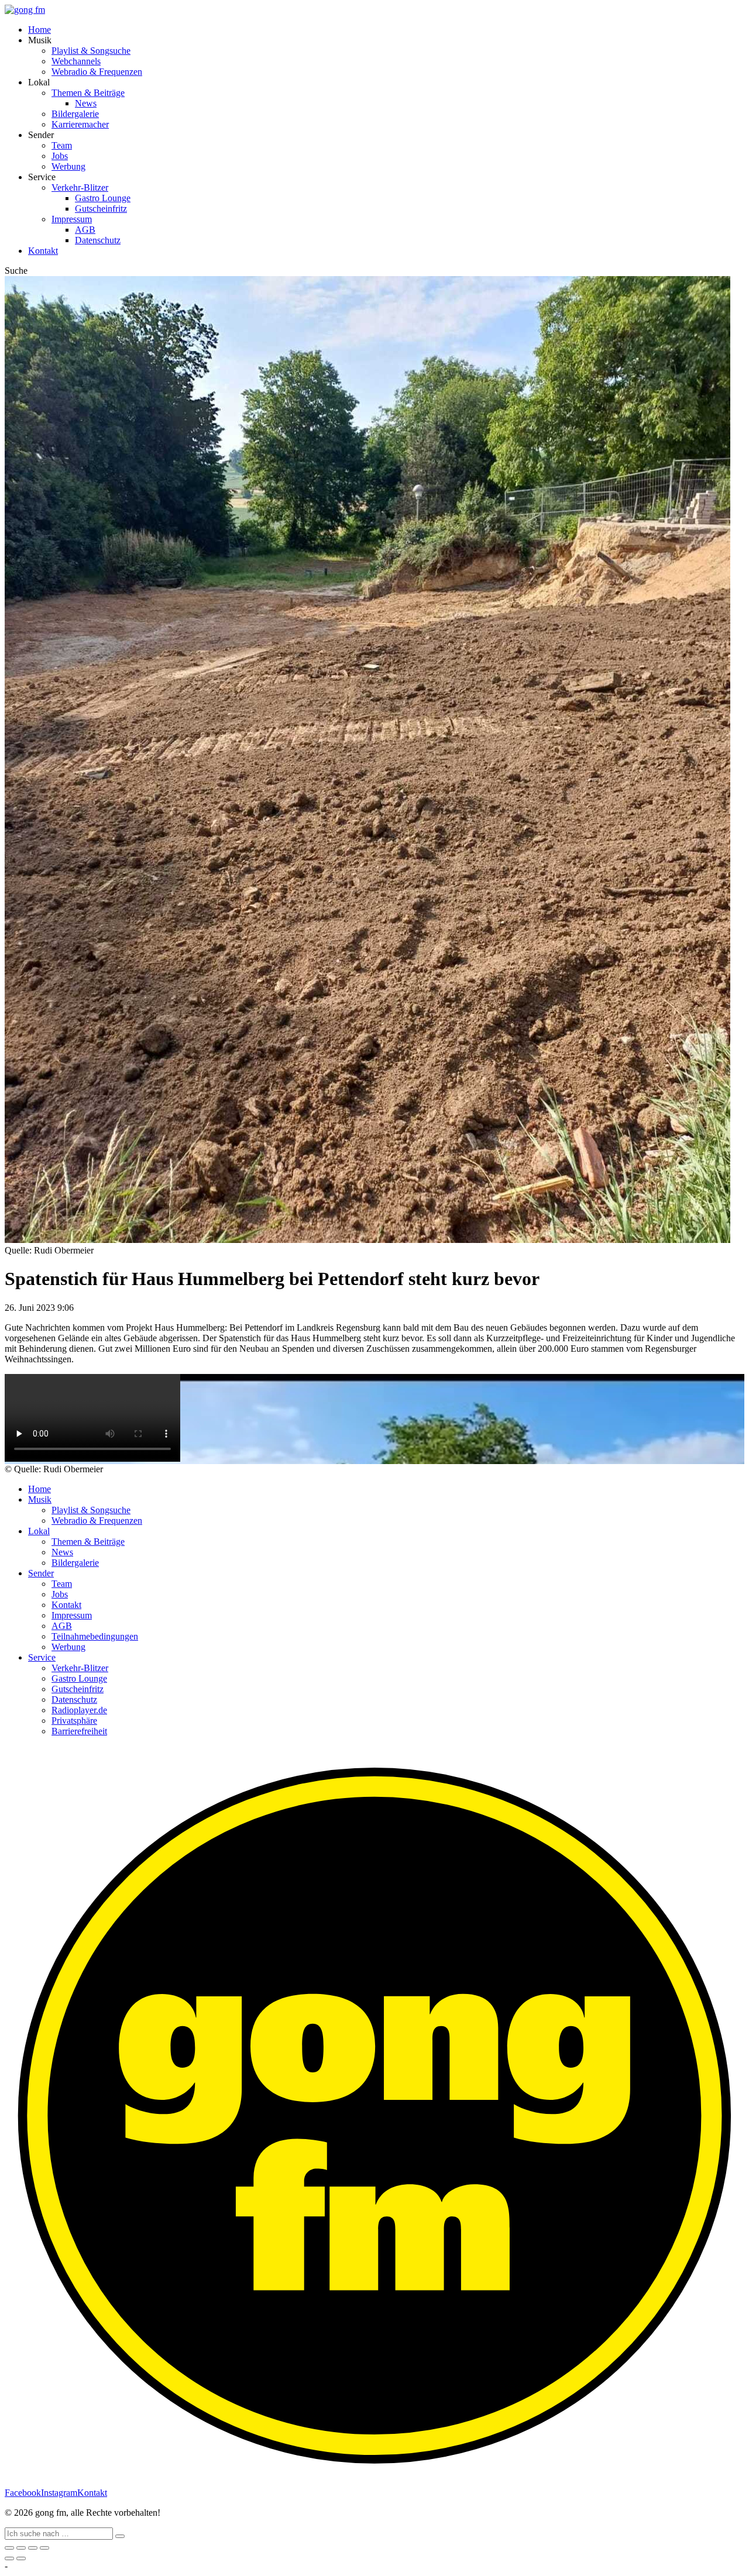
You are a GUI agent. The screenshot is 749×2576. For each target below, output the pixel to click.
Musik (40, 1499)
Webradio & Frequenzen (97, 72)
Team (62, 145)
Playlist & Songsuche (91, 51)
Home (39, 30)
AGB (85, 230)
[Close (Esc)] (9, 2548)
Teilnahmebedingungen (95, 1636)
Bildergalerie (75, 114)
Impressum (72, 219)
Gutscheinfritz (101, 209)
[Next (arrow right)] (21, 2558)
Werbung (68, 166)
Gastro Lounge (103, 198)
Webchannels (76, 61)
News (86, 103)
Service (42, 1657)
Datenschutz (98, 240)
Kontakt (43, 251)
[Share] (21, 2548)
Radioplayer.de (79, 1710)
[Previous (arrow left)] (9, 2558)
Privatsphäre (74, 1721)
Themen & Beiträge (88, 93)
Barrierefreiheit (79, 1731)
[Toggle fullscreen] (33, 2548)
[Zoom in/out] (44, 2548)
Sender (41, 1573)
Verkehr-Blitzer (80, 187)
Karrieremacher (80, 124)
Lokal (39, 1531)
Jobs (60, 156)
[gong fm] (25, 10)
